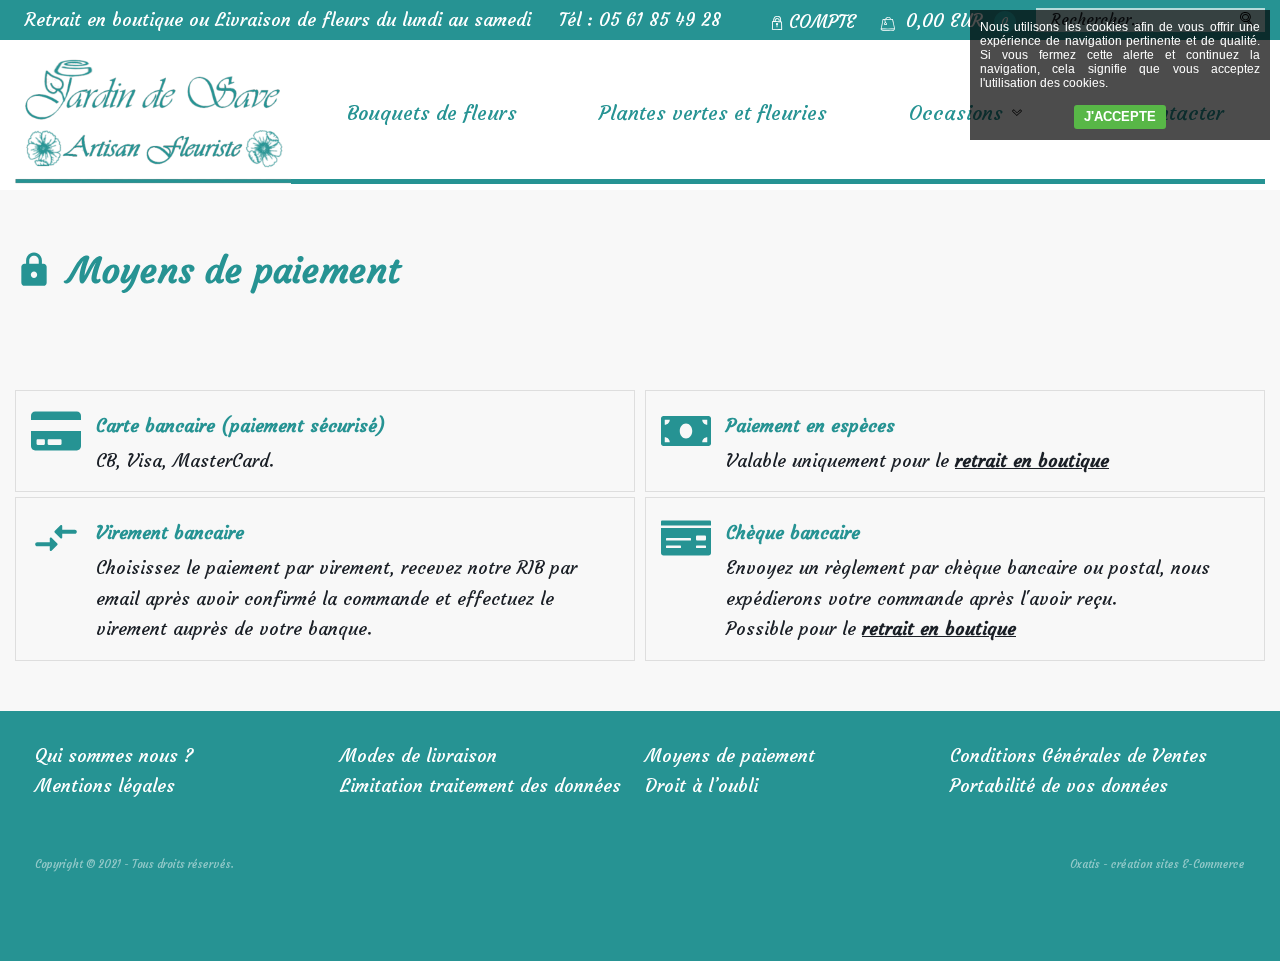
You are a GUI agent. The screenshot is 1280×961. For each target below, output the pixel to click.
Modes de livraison (418, 755)
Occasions (956, 112)
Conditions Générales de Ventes (1078, 755)
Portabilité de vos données (1059, 785)
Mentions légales (105, 785)
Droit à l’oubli (701, 785)
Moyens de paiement (730, 755)
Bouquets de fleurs (432, 112)
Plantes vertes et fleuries (713, 112)
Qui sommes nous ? (114, 755)
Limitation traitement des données (480, 785)
